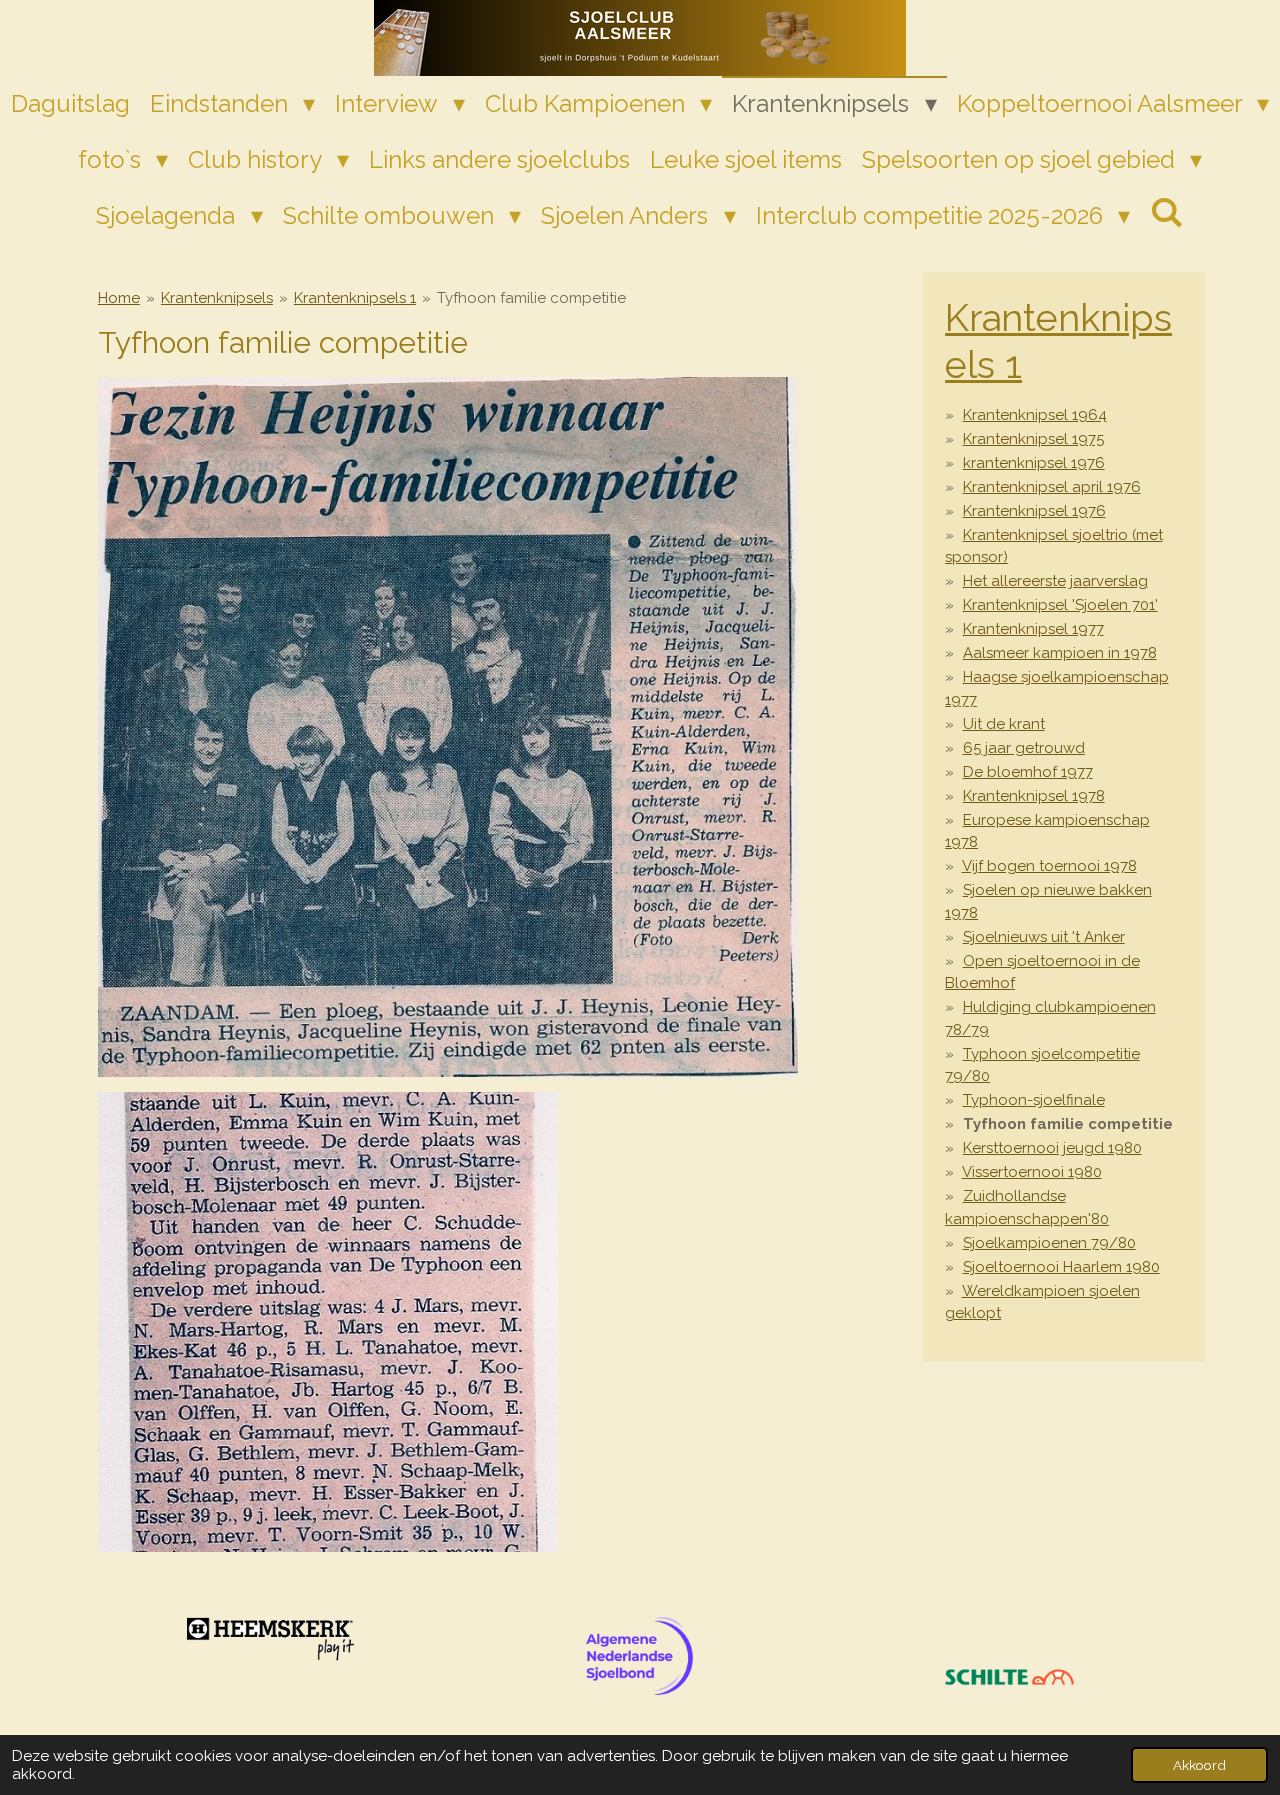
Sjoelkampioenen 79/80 (1049, 1243)
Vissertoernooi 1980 (1032, 1172)
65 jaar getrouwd (1024, 748)
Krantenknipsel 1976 (1034, 511)
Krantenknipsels (217, 298)
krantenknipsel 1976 (1034, 463)
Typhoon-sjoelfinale (1034, 1100)
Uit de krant (1004, 724)
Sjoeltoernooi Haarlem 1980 (1061, 1267)
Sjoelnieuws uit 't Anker (1044, 937)
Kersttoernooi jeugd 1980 (1052, 1148)
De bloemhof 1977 (1028, 772)
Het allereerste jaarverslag (1055, 581)
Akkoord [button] (1199, 1765)
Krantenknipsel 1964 (1035, 415)
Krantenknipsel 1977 (1033, 629)
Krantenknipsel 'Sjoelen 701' (1060, 605)
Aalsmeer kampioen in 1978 (1060, 653)
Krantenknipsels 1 (355, 298)
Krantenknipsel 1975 (1033, 439)
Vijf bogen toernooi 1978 (1049, 866)
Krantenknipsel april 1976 (1052, 487)
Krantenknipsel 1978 (1034, 796)
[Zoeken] (1167, 212)
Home (119, 298)
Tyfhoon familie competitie (531, 298)
